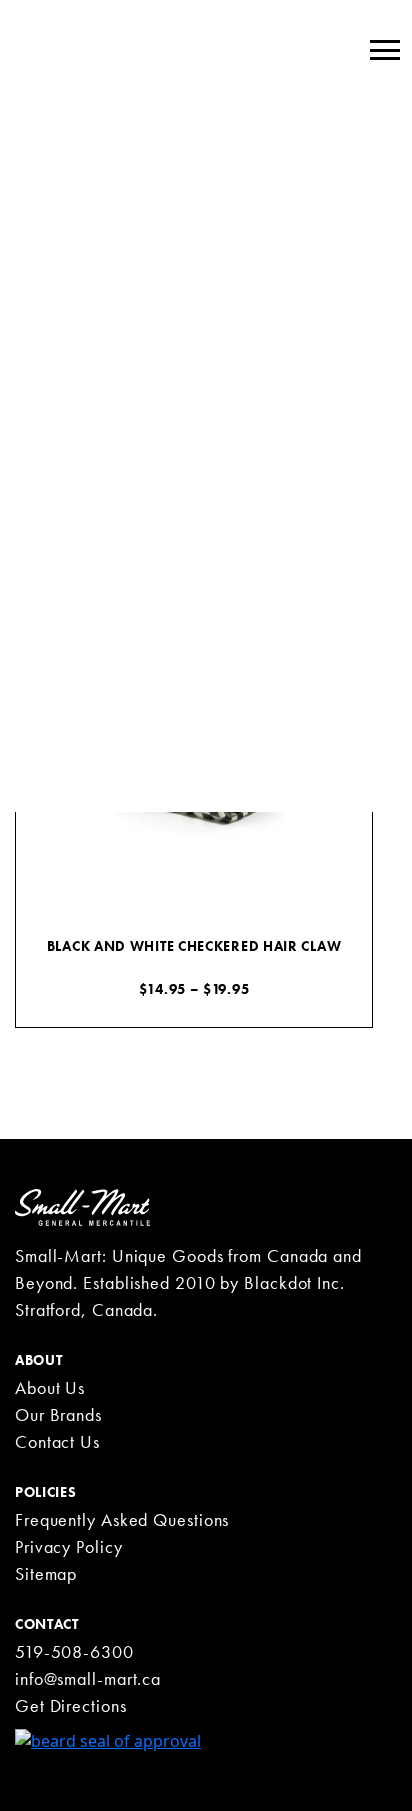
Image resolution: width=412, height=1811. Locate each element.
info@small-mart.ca (88, 1678)
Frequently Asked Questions (122, 1519)
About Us (50, 1387)
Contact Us (57, 1441)
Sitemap (46, 1573)
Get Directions (71, 1705)
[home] (82, 1206)
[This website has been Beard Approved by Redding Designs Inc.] (108, 1739)
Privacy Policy (69, 1546)
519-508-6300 (74, 1651)
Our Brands (58, 1414)
